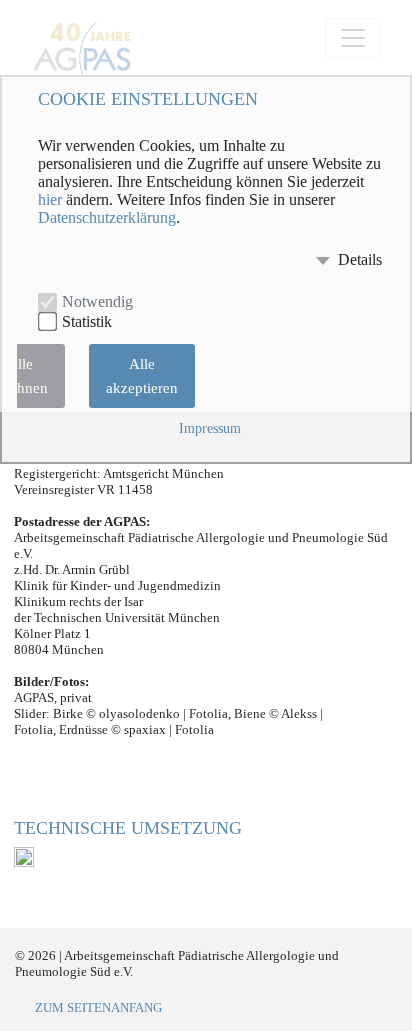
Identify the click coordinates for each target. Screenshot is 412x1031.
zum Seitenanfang (98, 1007)
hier (50, 200)
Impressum (210, 428)
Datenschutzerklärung (107, 218)
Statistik (87, 322)
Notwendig (97, 302)
